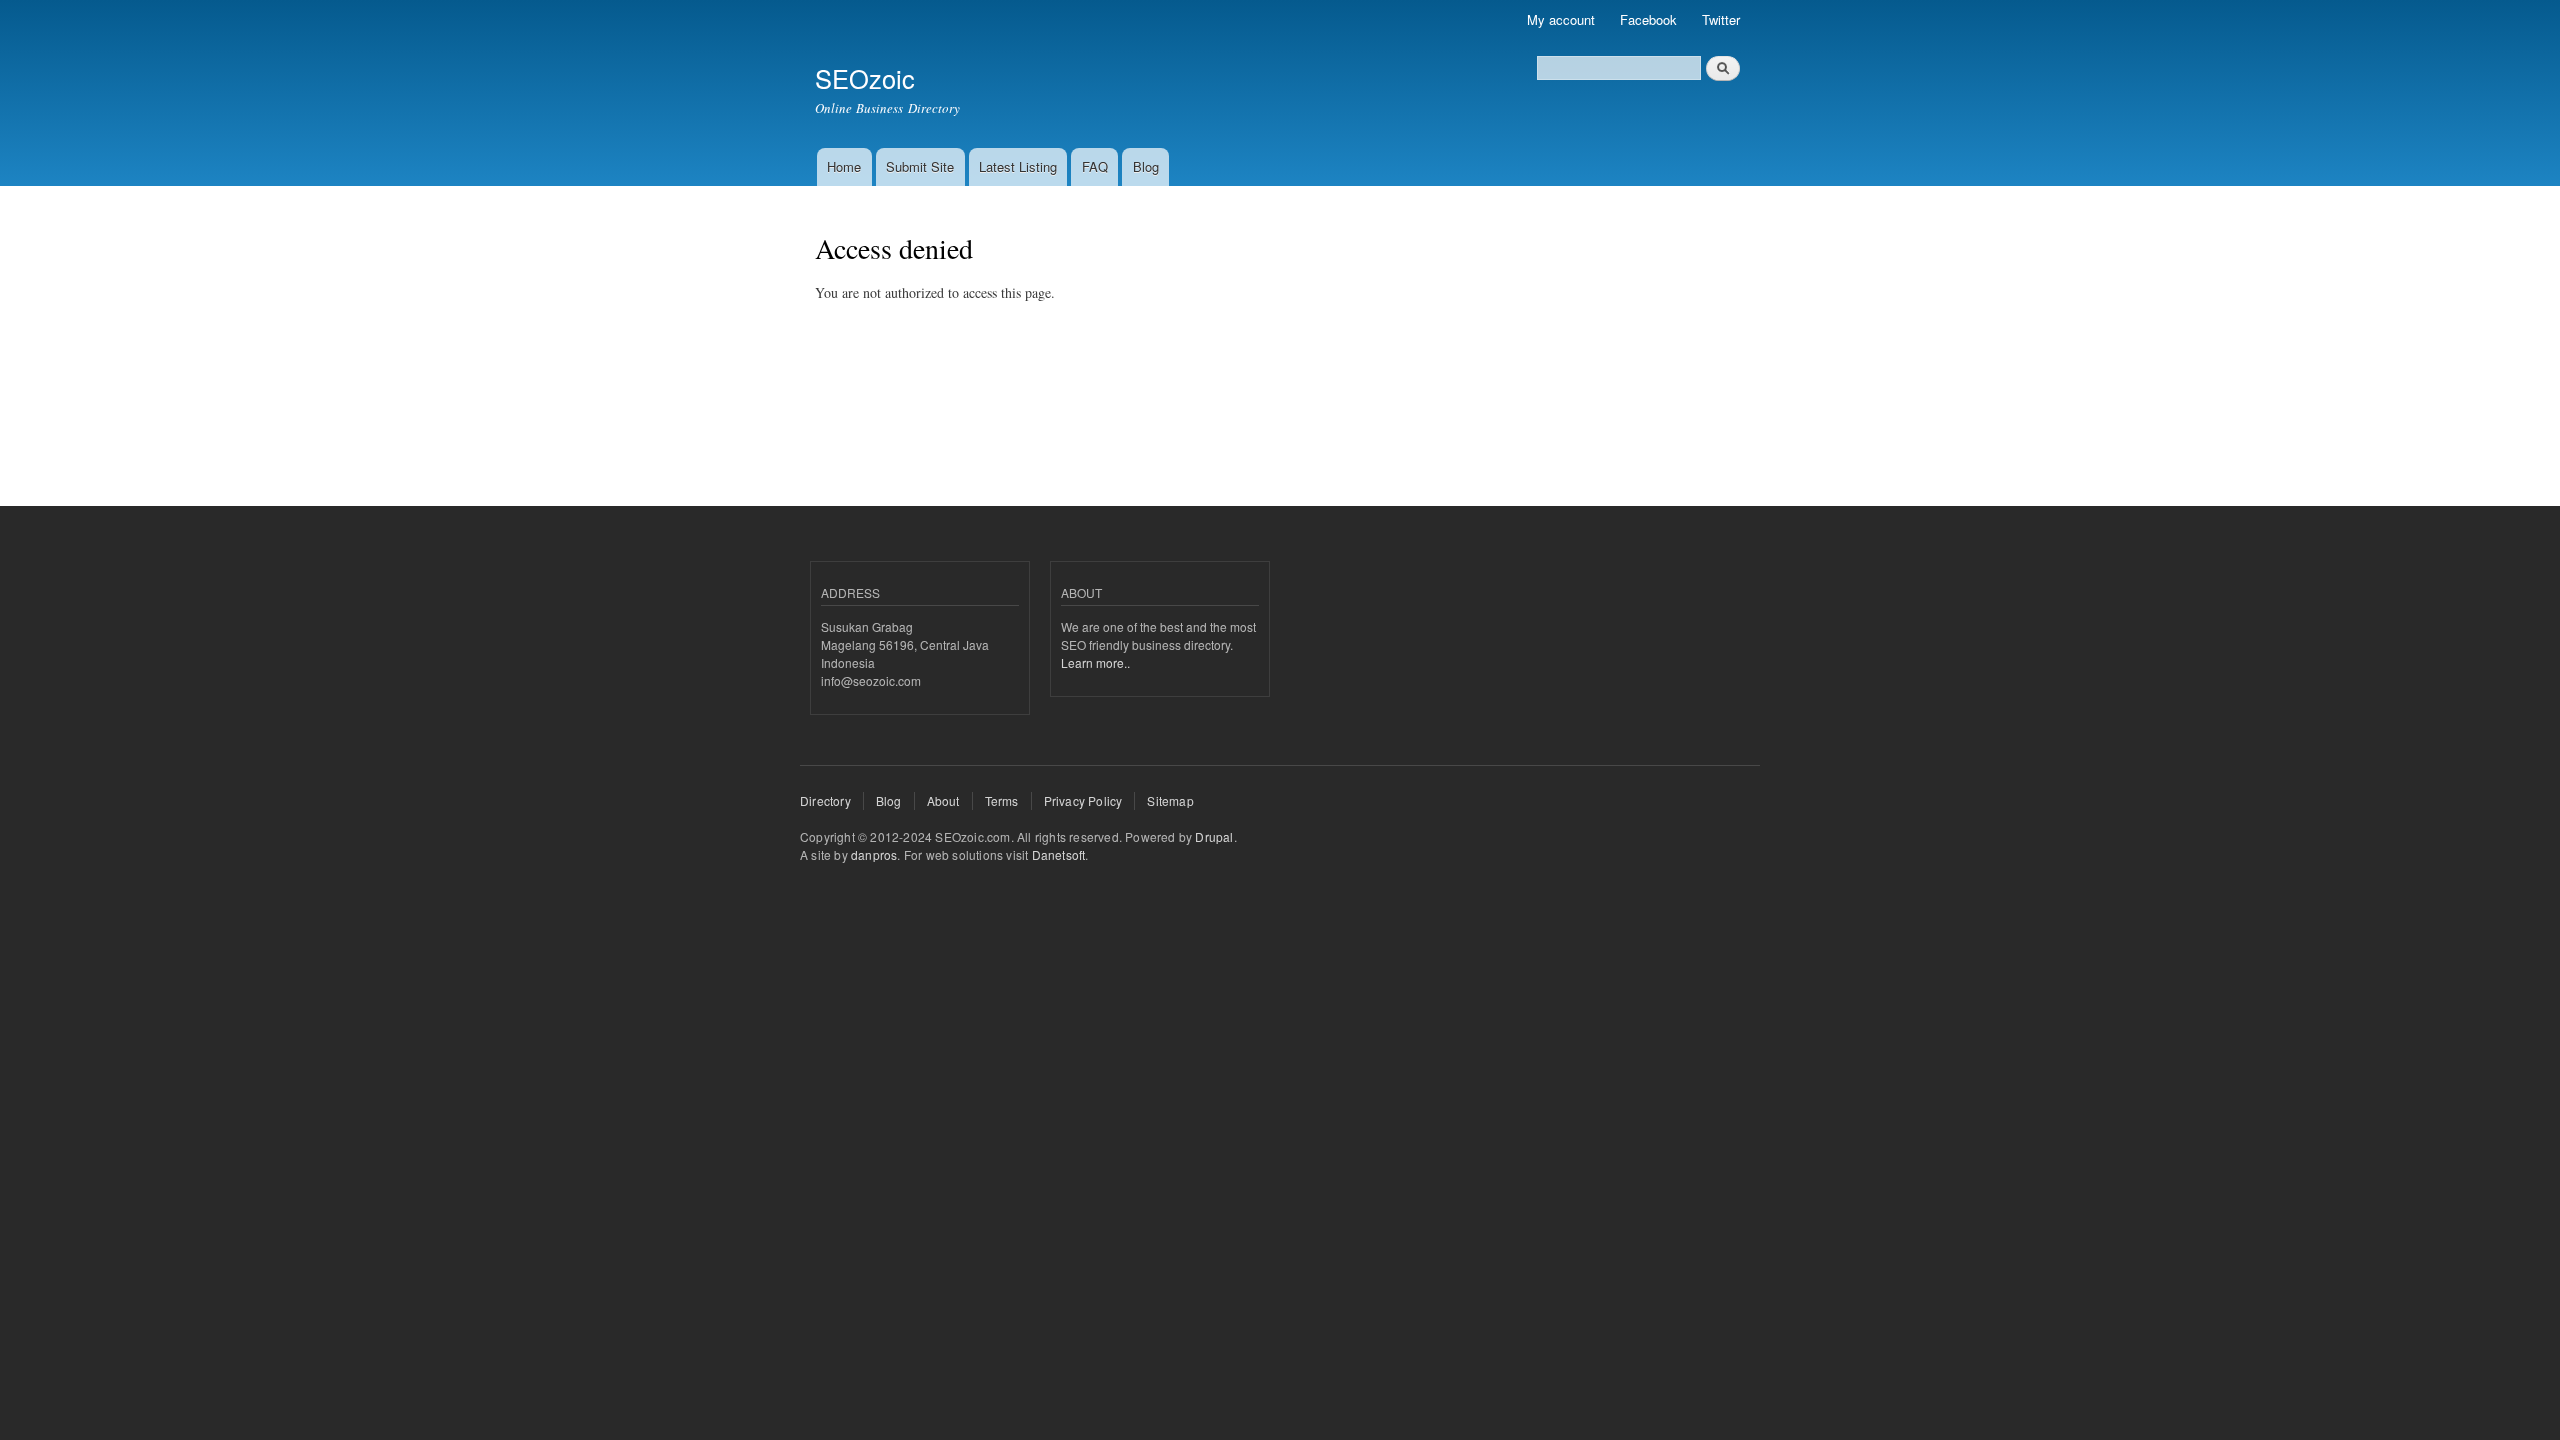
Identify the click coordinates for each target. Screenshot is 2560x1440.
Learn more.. (1095, 662)
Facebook (1648, 19)
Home (844, 166)
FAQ (1095, 166)
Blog (1146, 166)
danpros (874, 854)
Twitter (1721, 19)
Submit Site (920, 166)
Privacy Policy (1083, 800)
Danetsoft (1059, 854)
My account (1561, 19)
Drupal (1214, 836)
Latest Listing (1018, 166)
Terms (1002, 800)
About (943, 800)
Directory (825, 800)
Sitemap (1170, 800)
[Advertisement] (1179, 311)
